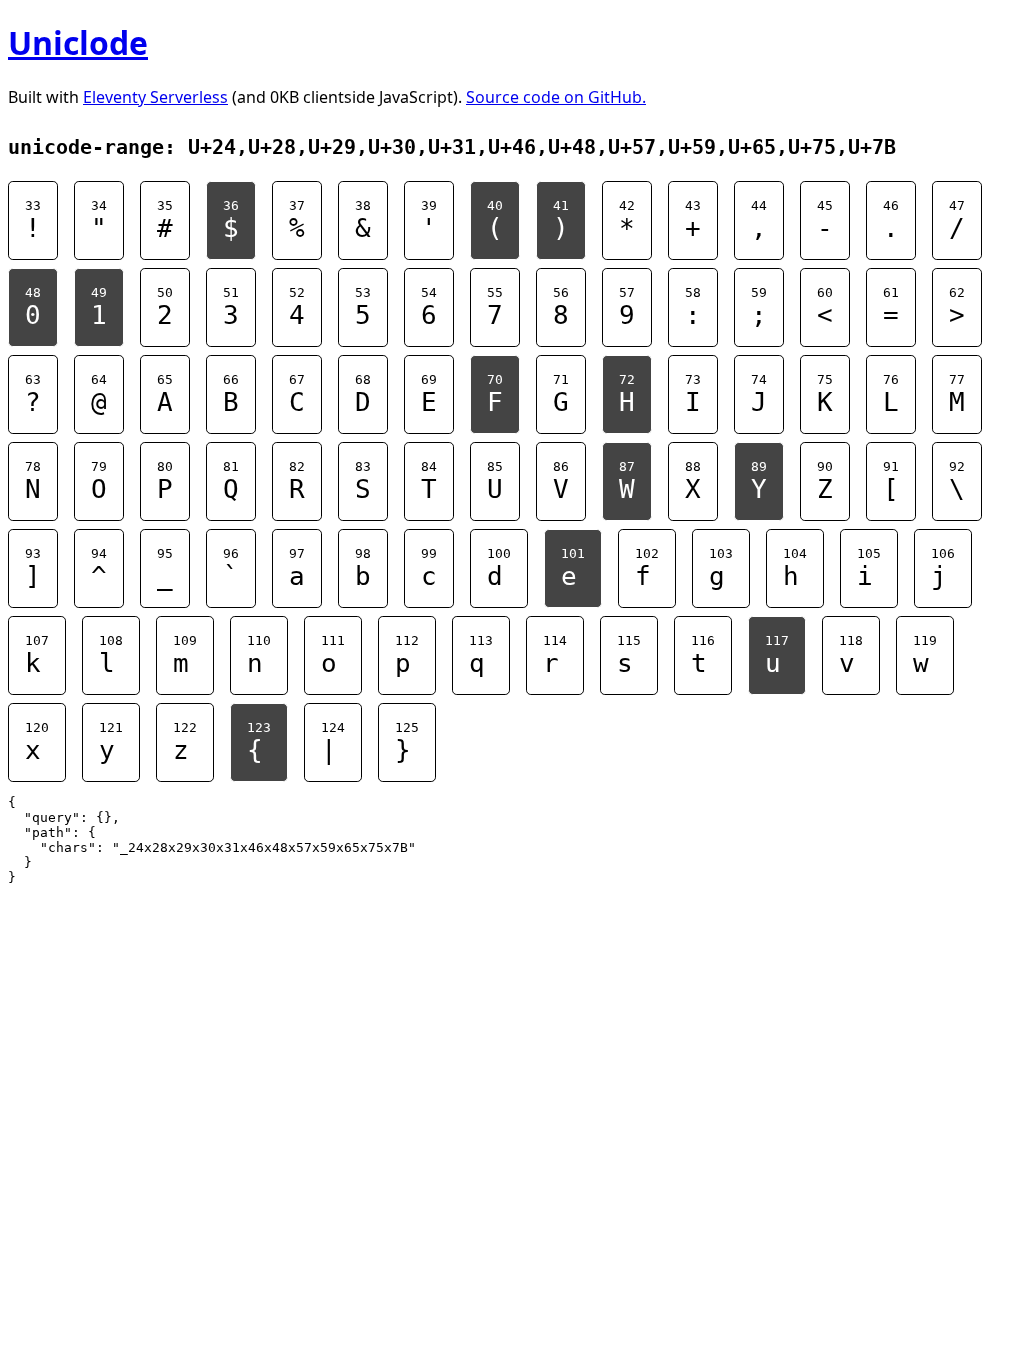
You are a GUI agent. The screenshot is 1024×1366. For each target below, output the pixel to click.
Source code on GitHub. (556, 97)
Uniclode (78, 42)
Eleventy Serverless (155, 97)
